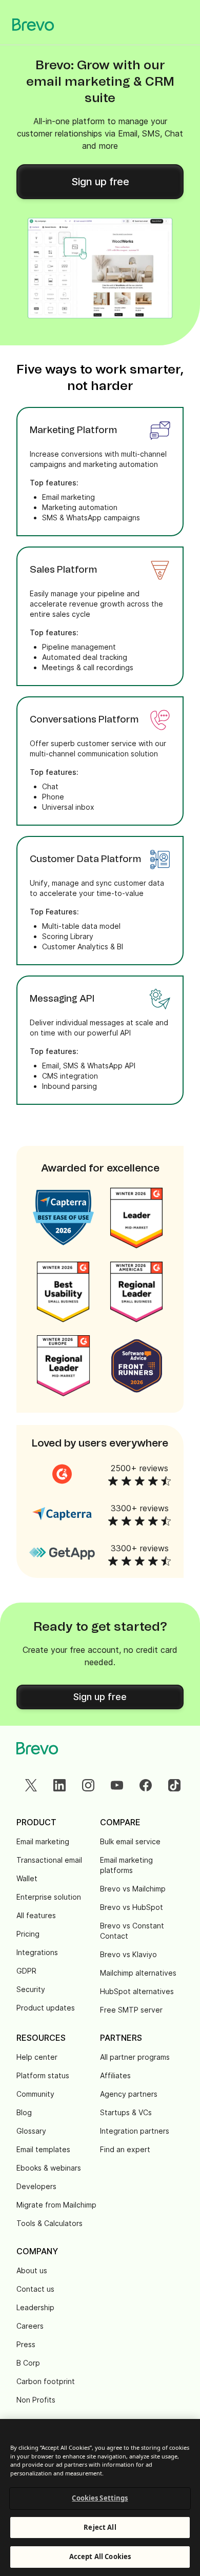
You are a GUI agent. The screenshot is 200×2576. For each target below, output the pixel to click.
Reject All (100, 2527)
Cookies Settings (100, 2498)
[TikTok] (174, 1785)
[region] (100, 2497)
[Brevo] (33, 25)
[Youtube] (117, 1785)
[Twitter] (31, 1785)
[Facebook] (146, 1785)
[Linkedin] (59, 1785)
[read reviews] (62, 1474)
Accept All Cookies (100, 2557)
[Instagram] (88, 1785)
